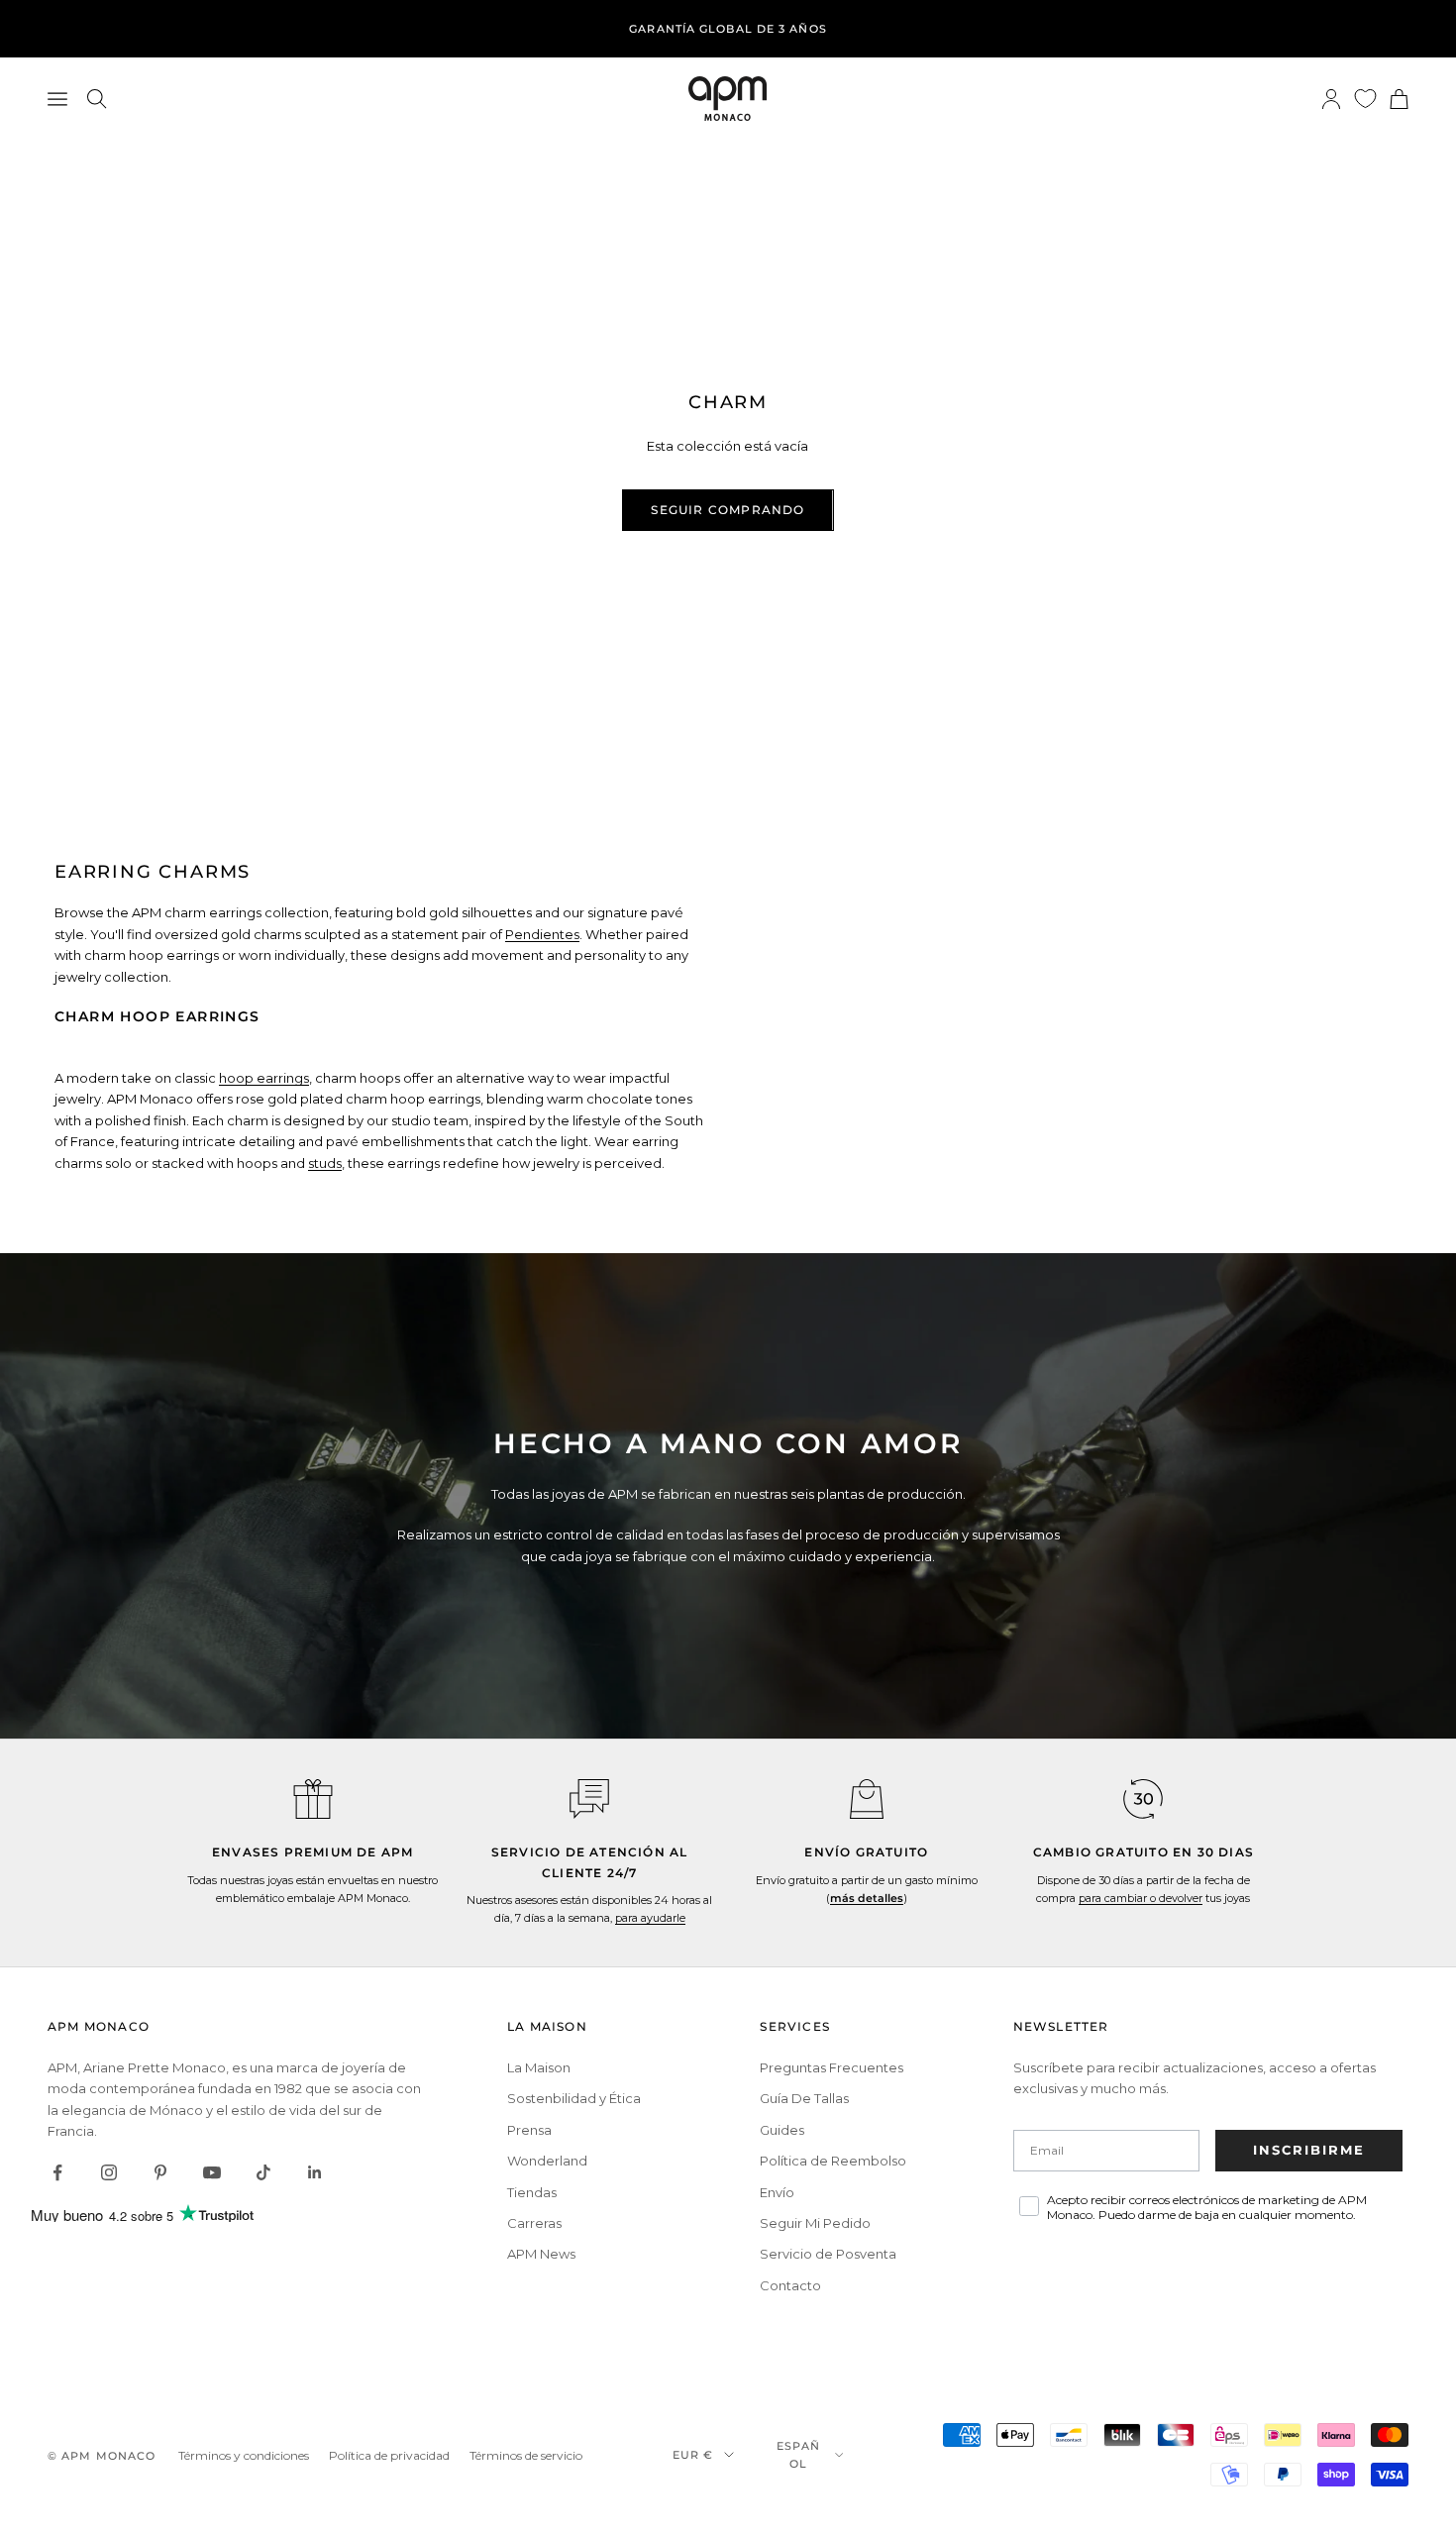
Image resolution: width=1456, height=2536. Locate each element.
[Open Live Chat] (589, 1799)
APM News (541, 2254)
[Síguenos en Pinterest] (160, 2172)
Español (799, 2455)
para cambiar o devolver (1141, 1898)
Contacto (790, 2285)
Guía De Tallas (804, 2098)
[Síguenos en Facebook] (57, 2172)
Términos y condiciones (244, 2455)
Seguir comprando (728, 510)
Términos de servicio (526, 2455)
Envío (777, 2192)
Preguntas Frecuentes (832, 2067)
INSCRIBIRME (1309, 2150)
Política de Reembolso (833, 2161)
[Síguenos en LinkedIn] (315, 2172)
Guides (782, 2130)
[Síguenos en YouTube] (212, 2172)
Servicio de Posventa (828, 2254)
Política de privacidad (389, 2455)
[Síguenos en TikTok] (263, 2172)
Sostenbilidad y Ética (574, 2098)
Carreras (534, 2223)
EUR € (693, 2455)
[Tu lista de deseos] (1365, 99)
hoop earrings (264, 1078)
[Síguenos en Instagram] (109, 2172)
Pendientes (542, 934)
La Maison (539, 2067)
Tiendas (532, 2192)
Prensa (529, 2130)
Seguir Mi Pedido (815, 2223)
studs (325, 1163)
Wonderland (547, 2161)
